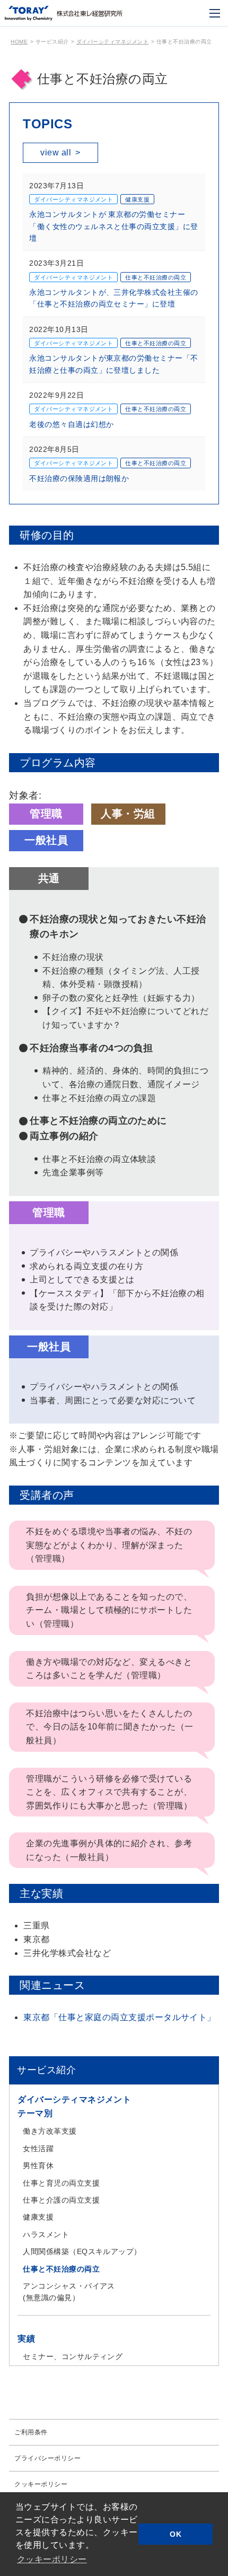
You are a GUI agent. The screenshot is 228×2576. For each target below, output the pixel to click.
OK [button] (176, 2534)
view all (60, 152)
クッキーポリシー (41, 2484)
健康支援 (38, 2217)
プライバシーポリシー (47, 2458)
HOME (19, 42)
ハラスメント (46, 2234)
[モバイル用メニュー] (215, 13)
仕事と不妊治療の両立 (61, 2269)
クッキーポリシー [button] (52, 2559)
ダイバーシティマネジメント (112, 42)
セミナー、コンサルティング (73, 2356)
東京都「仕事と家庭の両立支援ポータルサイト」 (120, 2017)
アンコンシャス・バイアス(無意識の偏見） (69, 2292)
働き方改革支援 (50, 2131)
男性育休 (38, 2165)
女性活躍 (38, 2149)
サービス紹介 (46, 2070)
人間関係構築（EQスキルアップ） (82, 2251)
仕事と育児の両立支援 (61, 2183)
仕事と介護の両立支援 (61, 2200)
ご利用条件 (31, 2432)
